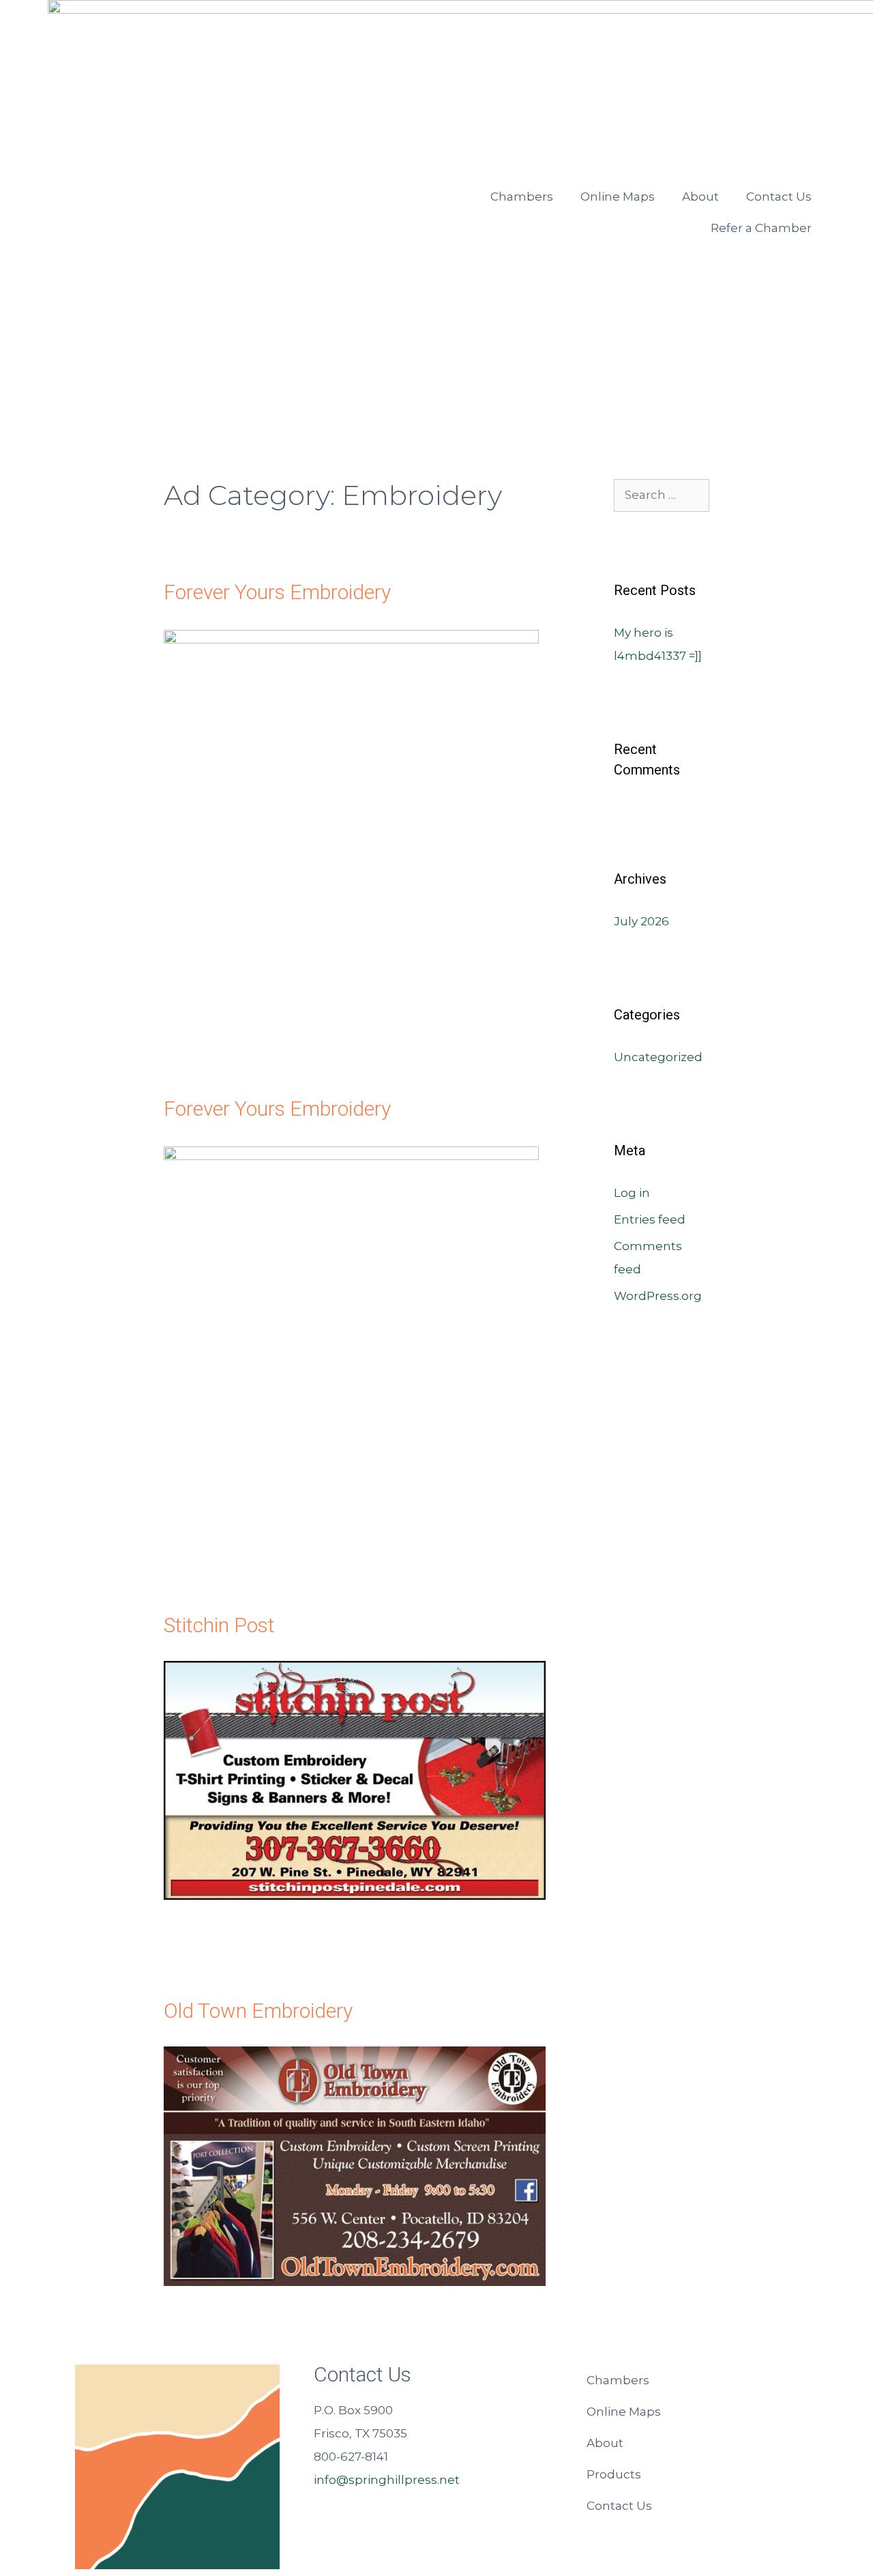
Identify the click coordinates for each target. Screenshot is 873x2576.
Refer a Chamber (761, 228)
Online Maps (618, 197)
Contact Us (779, 197)
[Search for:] (662, 495)
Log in (632, 1193)
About (700, 197)
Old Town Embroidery (258, 2011)
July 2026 (641, 921)
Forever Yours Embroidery (277, 592)
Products (614, 2474)
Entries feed (650, 1219)
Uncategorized (658, 1057)
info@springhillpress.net (387, 2480)
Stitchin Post (219, 1625)
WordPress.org (658, 1296)
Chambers (522, 197)
